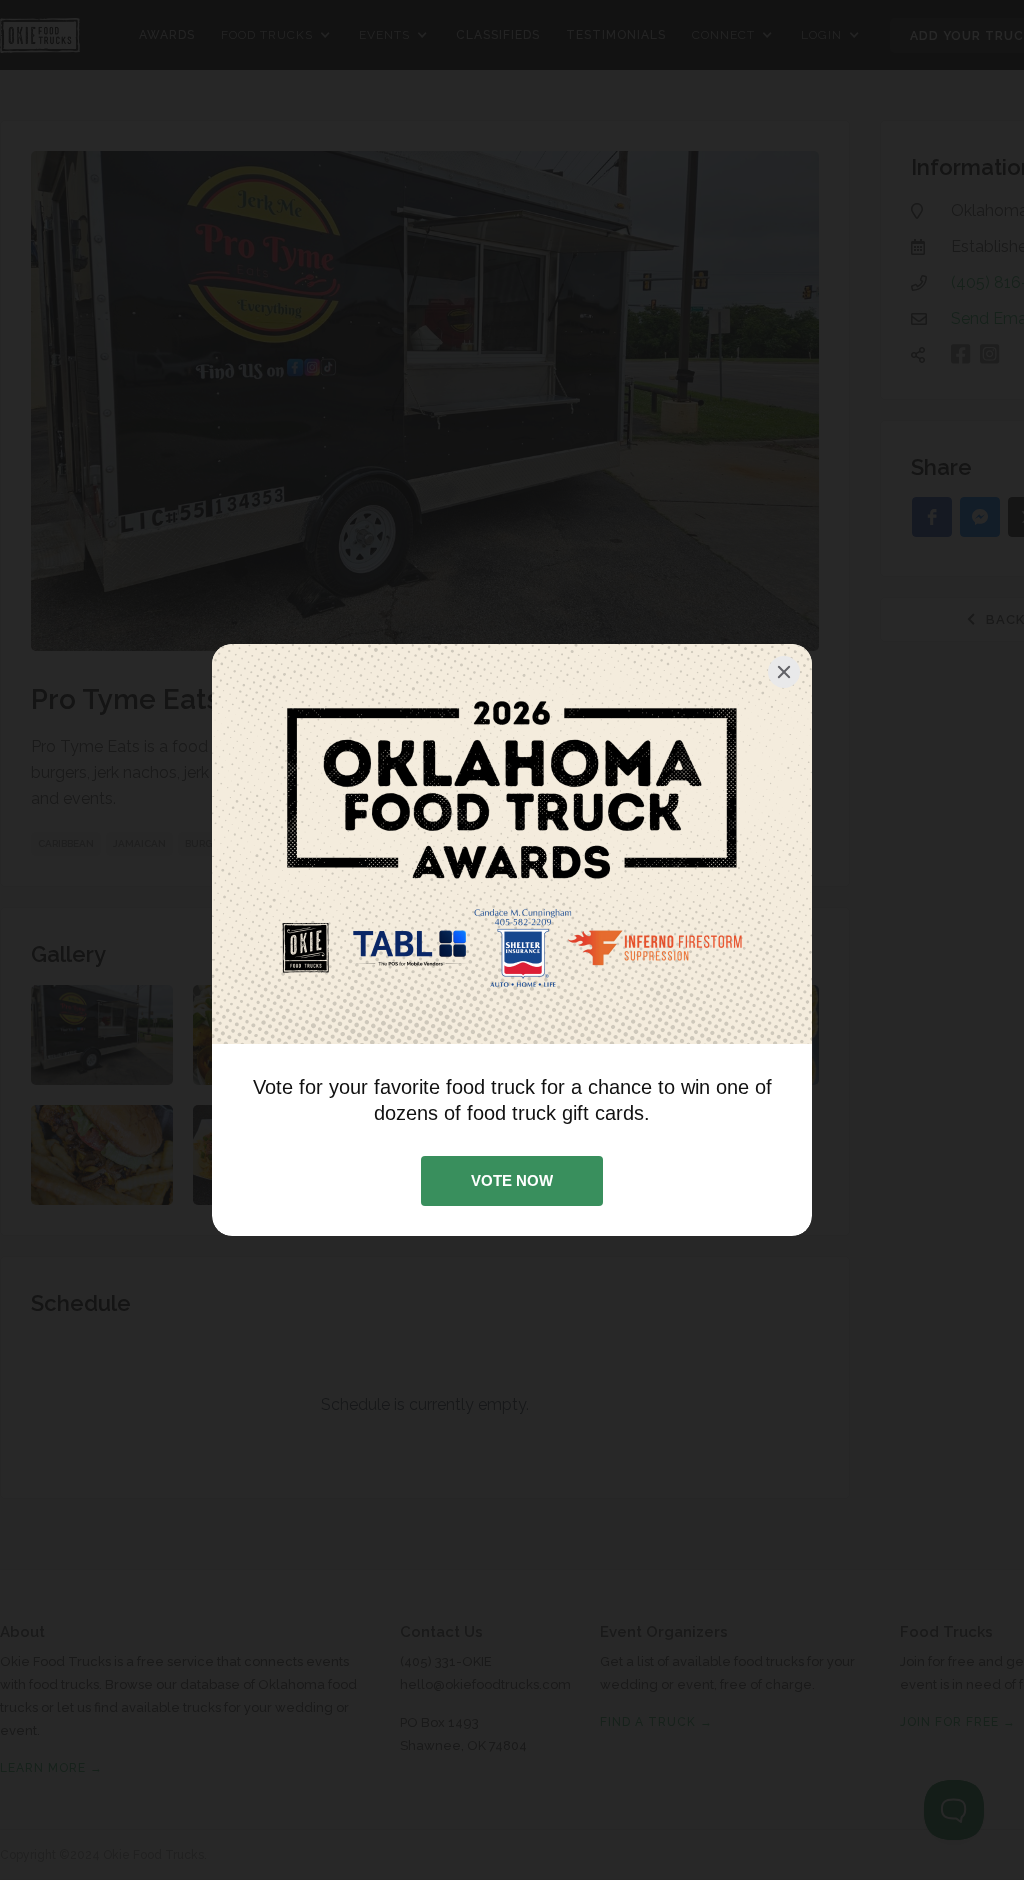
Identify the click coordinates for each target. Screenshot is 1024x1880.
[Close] (784, 672)
